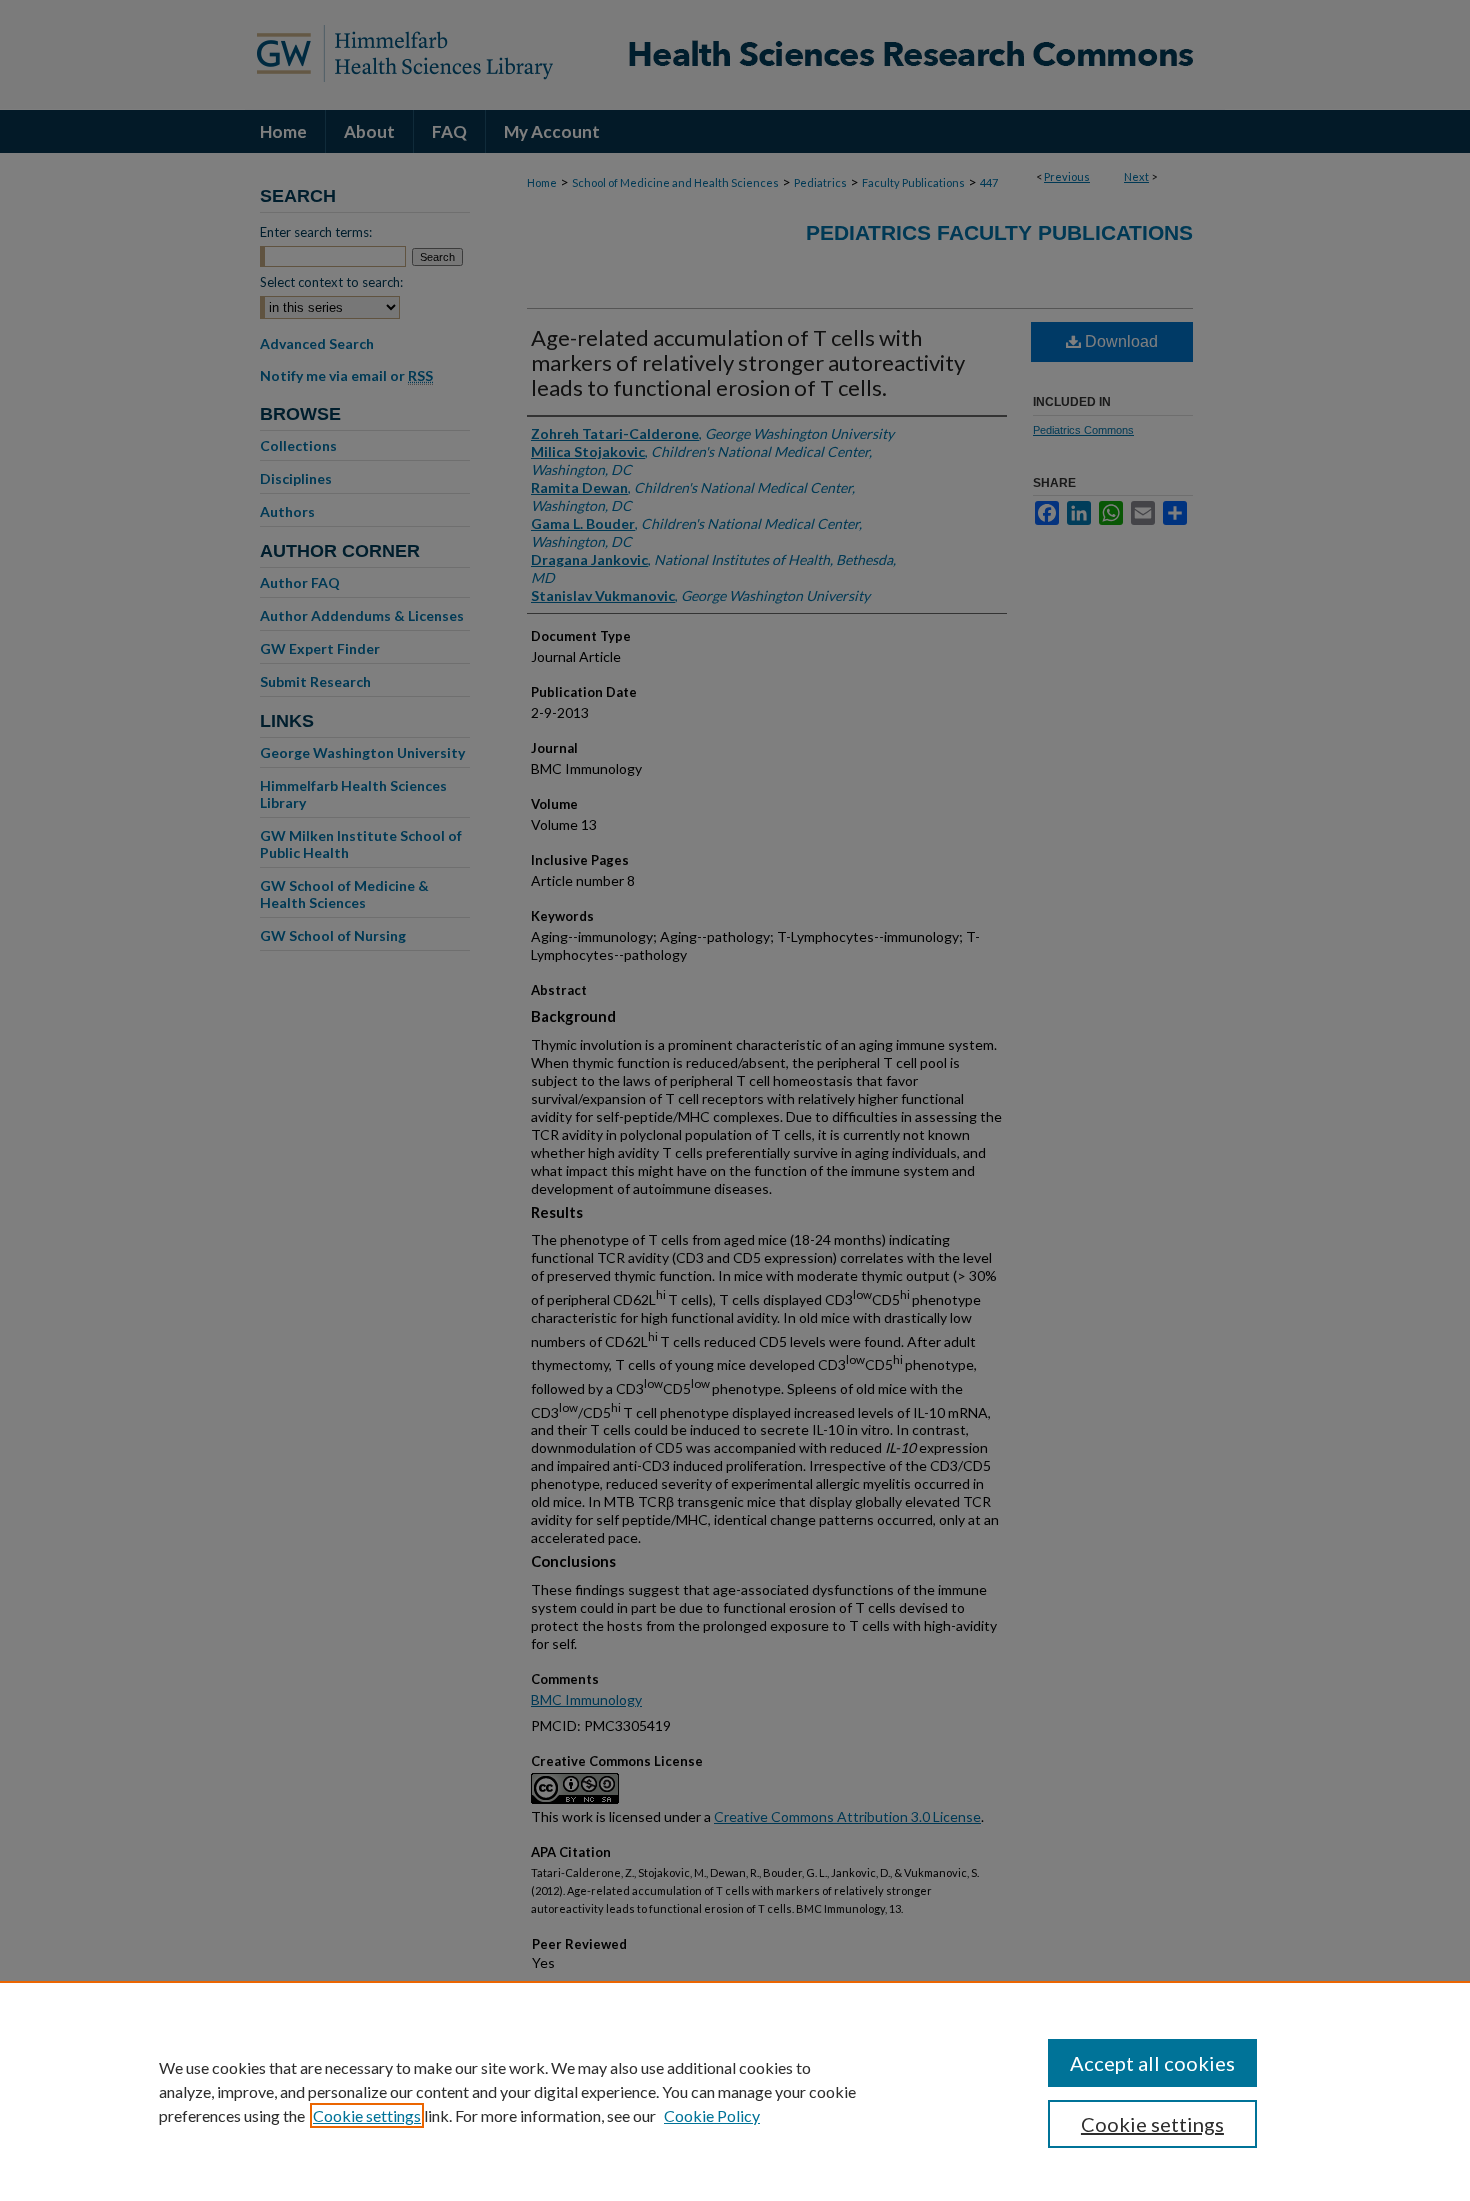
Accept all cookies (1152, 2063)
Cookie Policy (712, 2115)
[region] (735, 2091)
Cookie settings (367, 2115)
